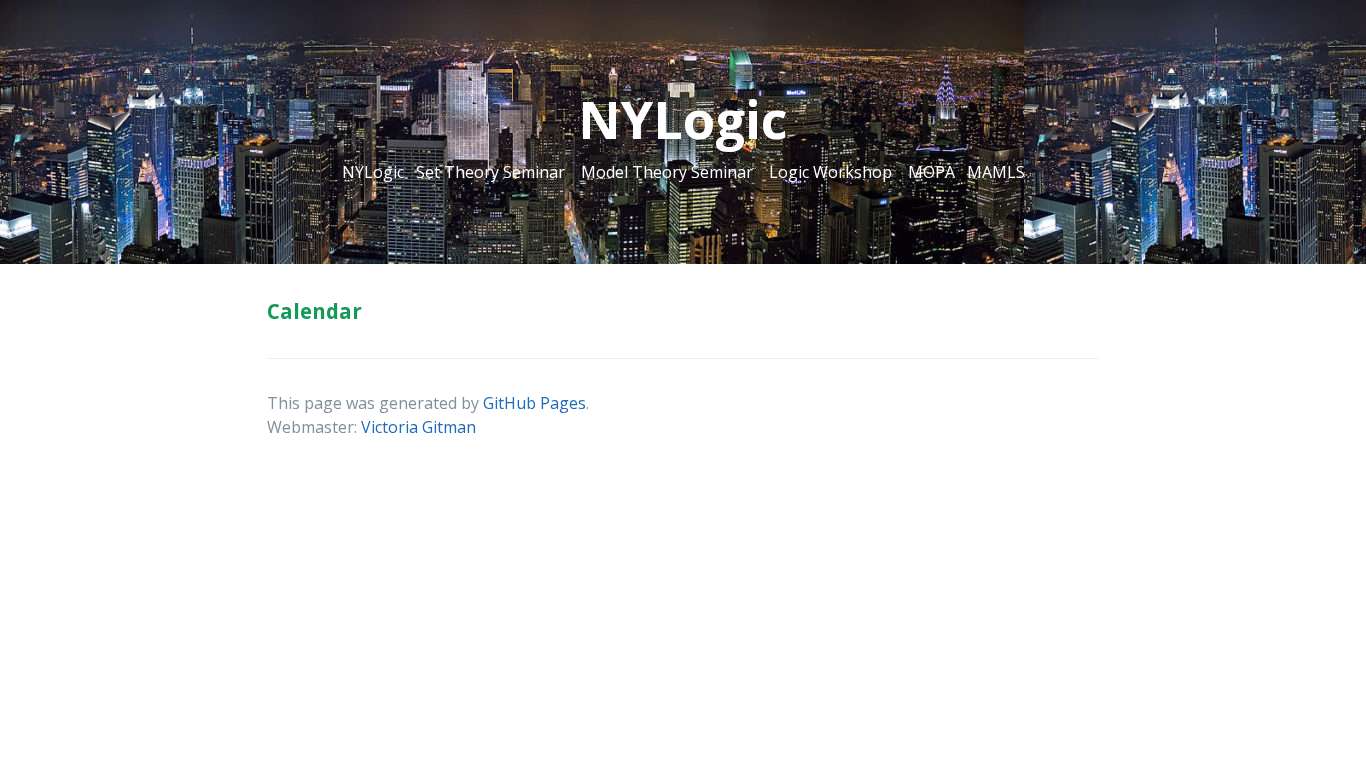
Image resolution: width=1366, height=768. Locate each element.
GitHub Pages (534, 403)
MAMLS (996, 172)
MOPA (931, 172)
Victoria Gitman (418, 427)
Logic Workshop (830, 172)
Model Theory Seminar (667, 172)
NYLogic (373, 172)
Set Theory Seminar (490, 172)
